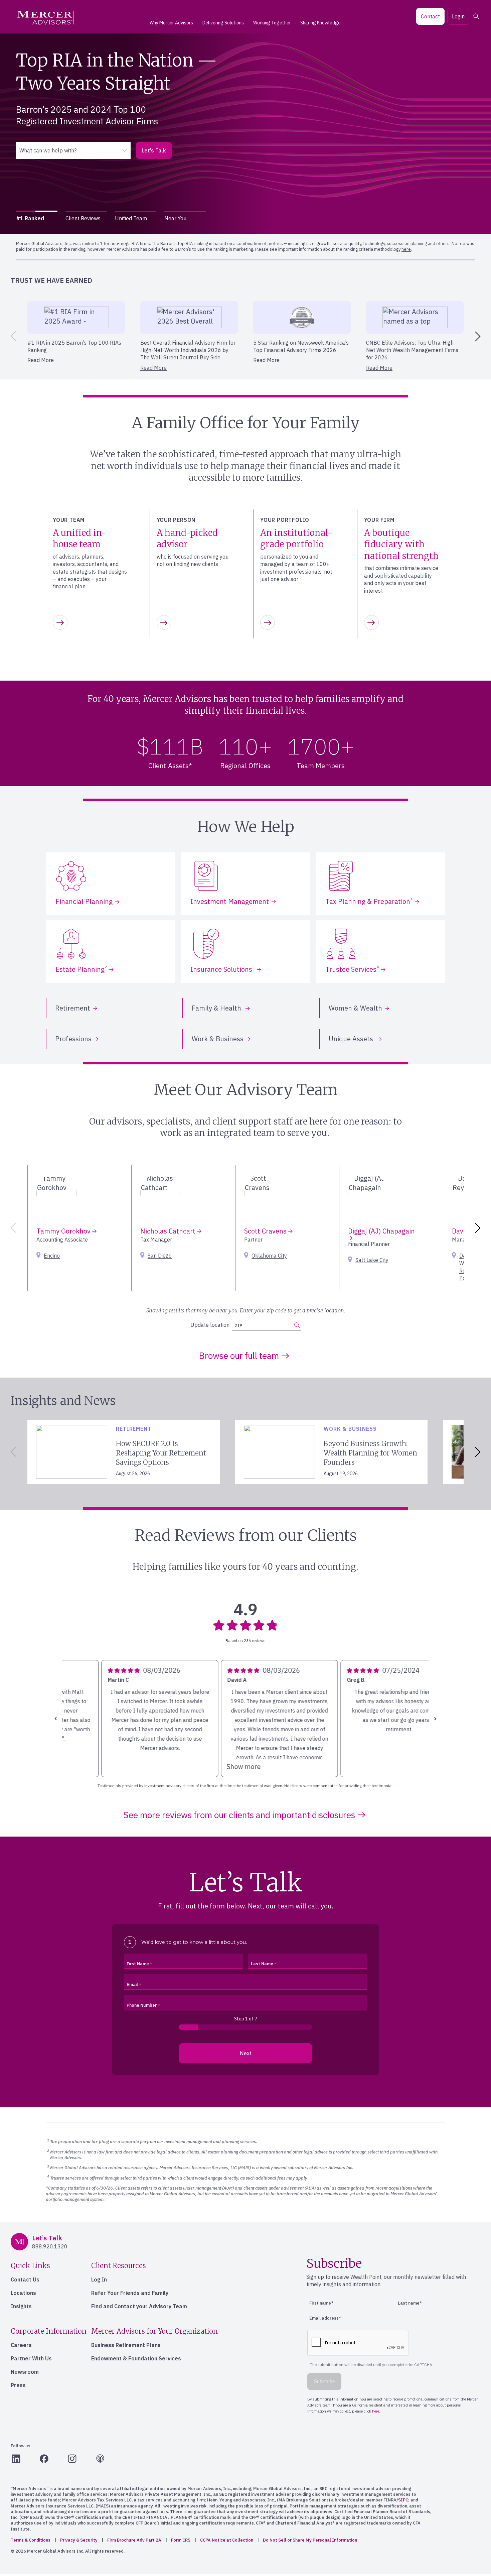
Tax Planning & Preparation (369, 901)
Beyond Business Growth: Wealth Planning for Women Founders (370, 1453)
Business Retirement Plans (126, 2345)
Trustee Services (352, 969)
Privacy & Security (79, 2540)
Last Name (262, 1964)
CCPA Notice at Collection (227, 2540)
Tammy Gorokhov (64, 1231)
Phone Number (142, 2005)
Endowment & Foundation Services (136, 2358)
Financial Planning (84, 901)
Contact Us (25, 2279)
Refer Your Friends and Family (130, 2293)
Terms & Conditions (31, 2540)
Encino (52, 1256)
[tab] (37, 218)
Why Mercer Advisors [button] (171, 23)
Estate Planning (81, 969)
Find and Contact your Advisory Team (139, 2306)
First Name (138, 1964)
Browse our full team (239, 1356)
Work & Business (218, 1039)
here (374, 244)
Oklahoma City (269, 1256)
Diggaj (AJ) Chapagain (381, 1231)
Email (132, 1984)
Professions (73, 1039)
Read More (41, 360)
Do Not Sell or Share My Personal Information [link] (310, 2540)
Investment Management (230, 901)
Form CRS (181, 2540)
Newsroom (25, 2372)
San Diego (160, 1256)
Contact (430, 16)
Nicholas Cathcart (169, 1231)
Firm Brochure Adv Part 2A (134, 2540)
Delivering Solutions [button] (223, 23)
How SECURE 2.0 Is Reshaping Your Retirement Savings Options (161, 1453)
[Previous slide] (12, 336)
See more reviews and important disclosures (79, 143)
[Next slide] (479, 336)
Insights (21, 2306)
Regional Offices (245, 766)
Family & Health (217, 1008)
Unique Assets (352, 1039)
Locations (23, 2293)
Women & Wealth (355, 1008)
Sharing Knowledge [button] (320, 23)
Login (458, 16)
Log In (99, 2279)
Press (18, 2385)
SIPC (403, 2500)
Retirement (73, 1008)
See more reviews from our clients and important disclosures (239, 1815)
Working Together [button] (272, 23)
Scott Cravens (266, 1231)
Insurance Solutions (222, 969)
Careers (21, 2345)
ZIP (238, 1326)
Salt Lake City (372, 1260)
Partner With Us (31, 2358)
